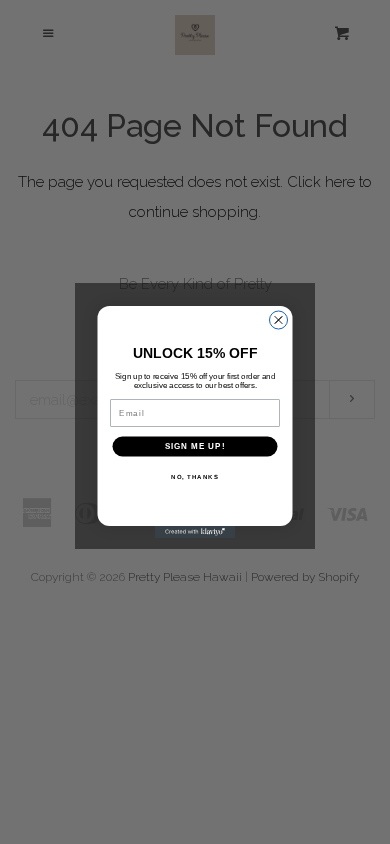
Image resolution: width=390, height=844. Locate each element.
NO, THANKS (195, 476)
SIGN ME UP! (195, 446)
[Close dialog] (279, 320)
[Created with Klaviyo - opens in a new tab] (195, 532)
